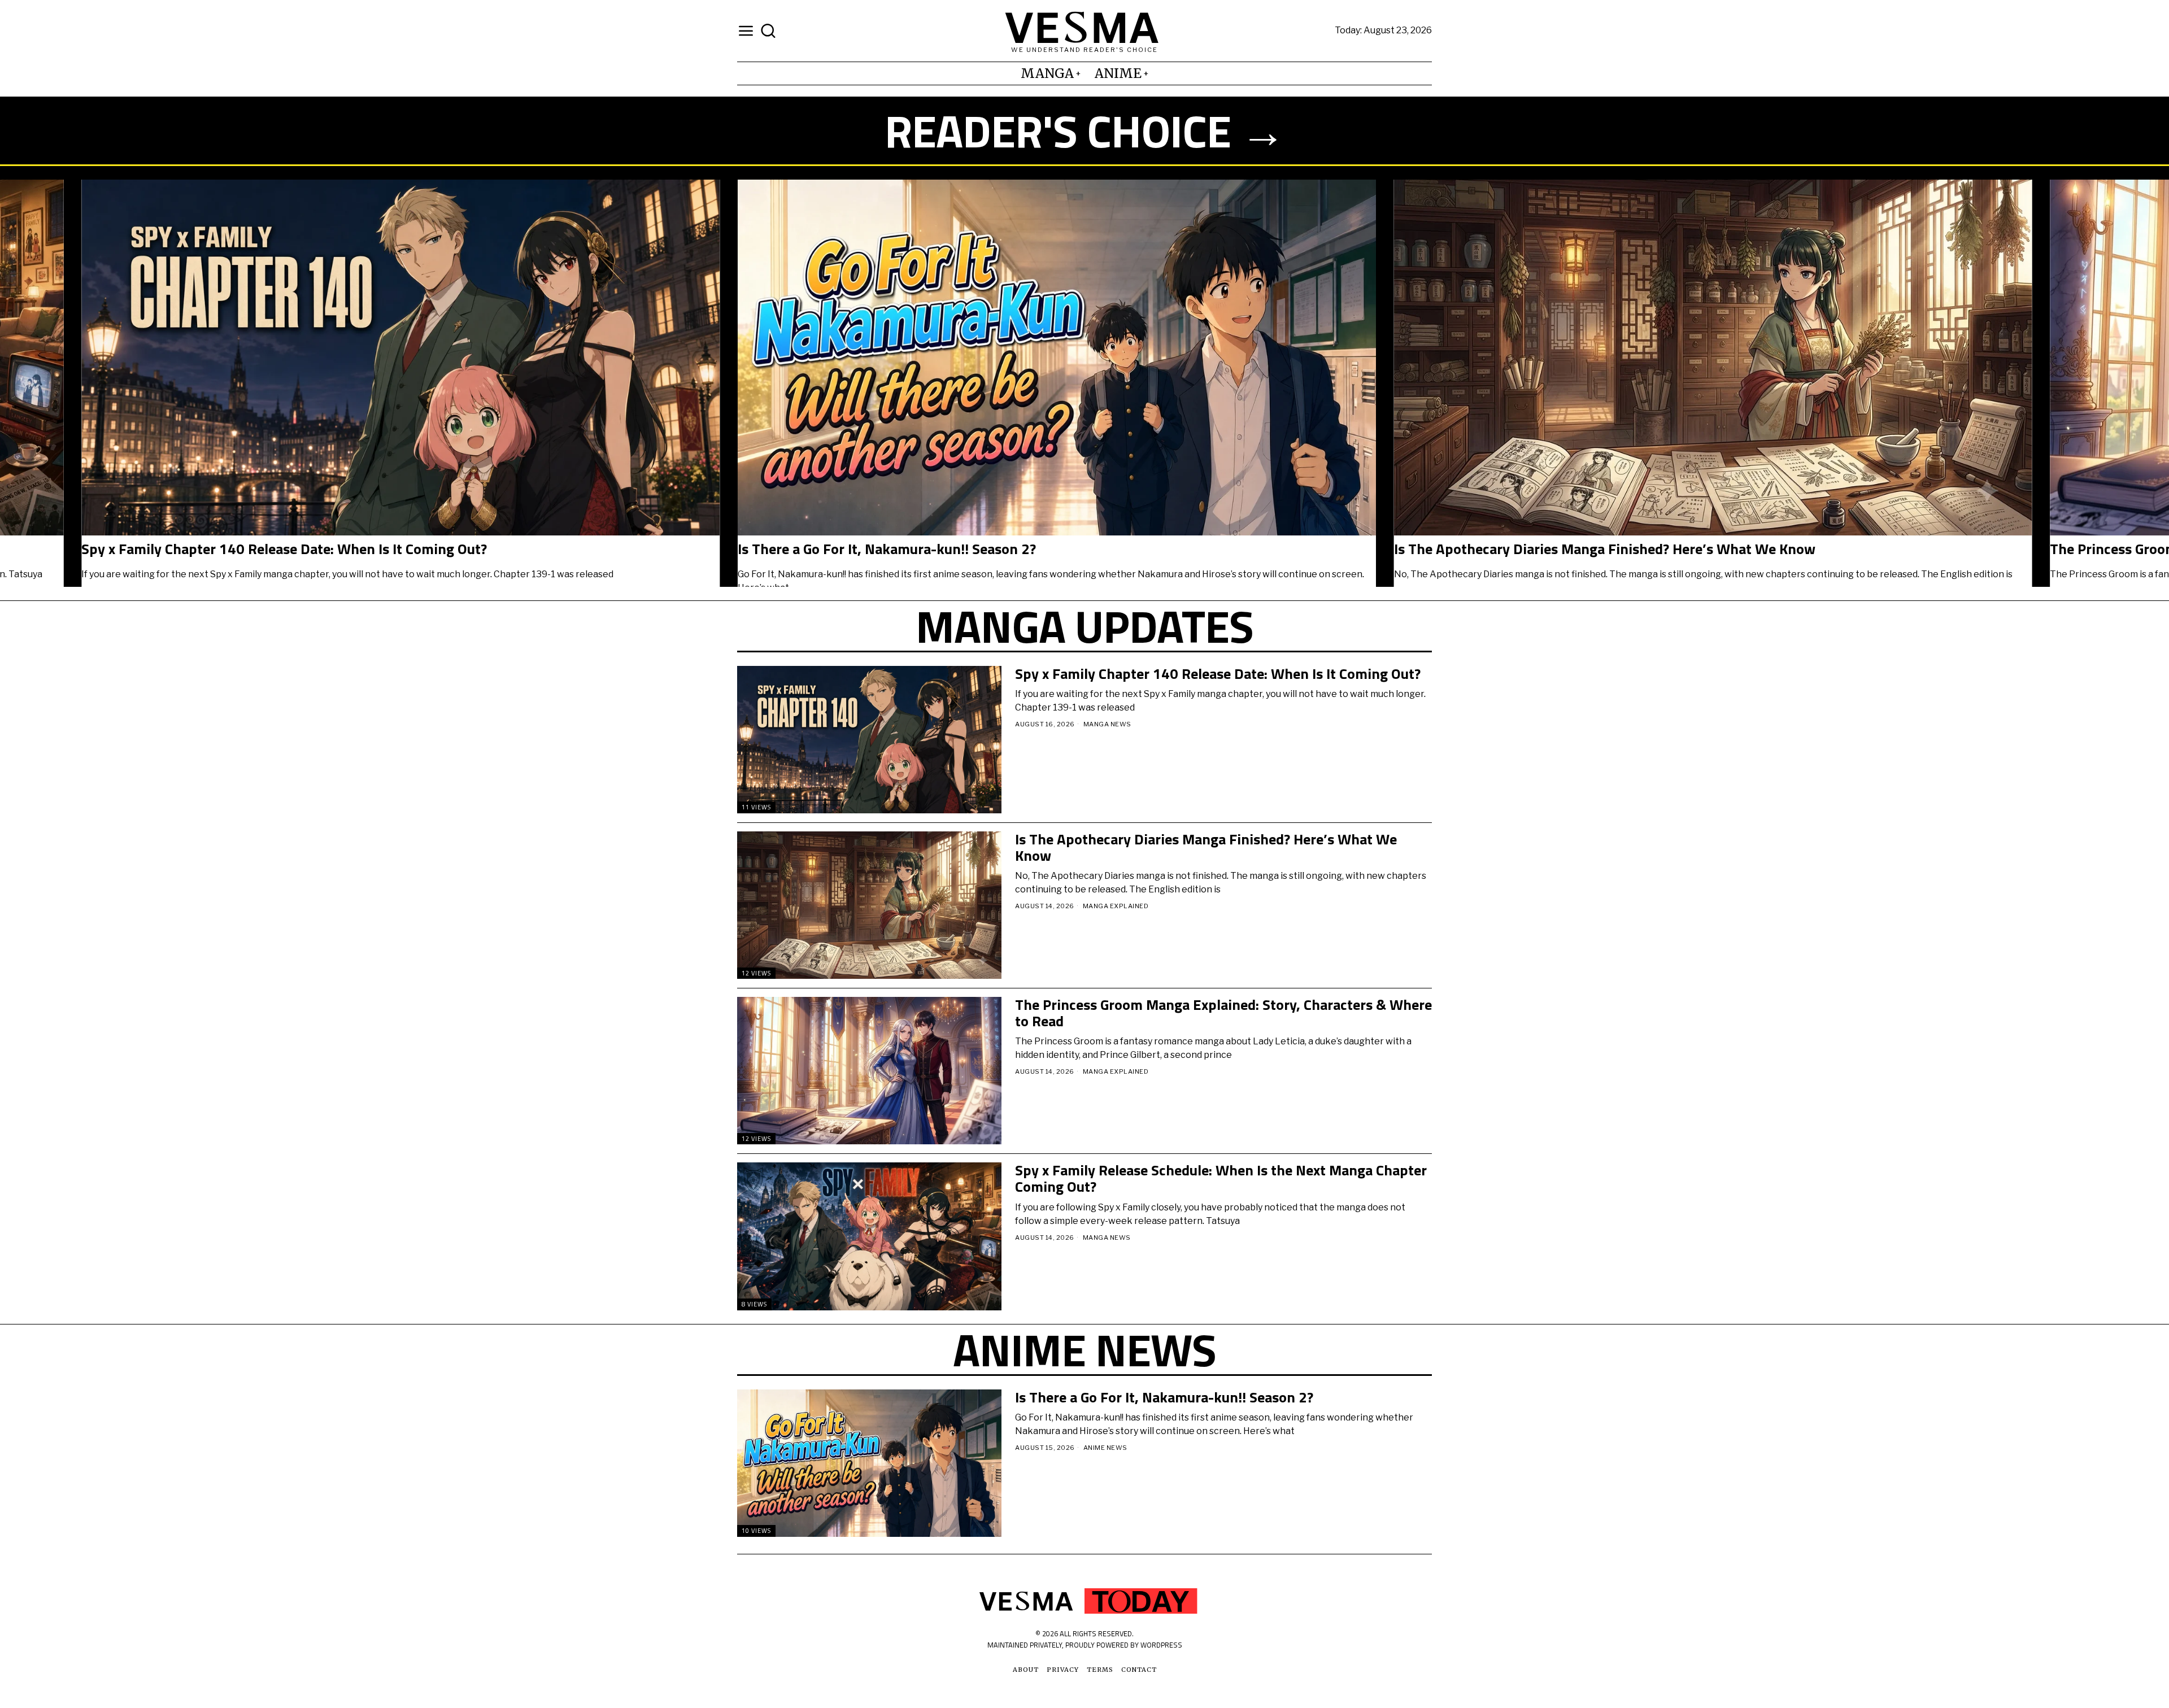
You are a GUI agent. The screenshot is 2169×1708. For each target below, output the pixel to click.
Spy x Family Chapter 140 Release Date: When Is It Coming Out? (541, 549)
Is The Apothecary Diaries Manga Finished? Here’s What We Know (1206, 848)
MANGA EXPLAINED (1116, 906)
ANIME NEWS (1105, 1448)
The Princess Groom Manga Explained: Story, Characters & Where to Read (1223, 1013)
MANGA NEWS (1107, 724)
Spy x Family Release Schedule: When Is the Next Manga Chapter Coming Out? (1221, 1178)
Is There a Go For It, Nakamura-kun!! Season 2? (1144, 549)
